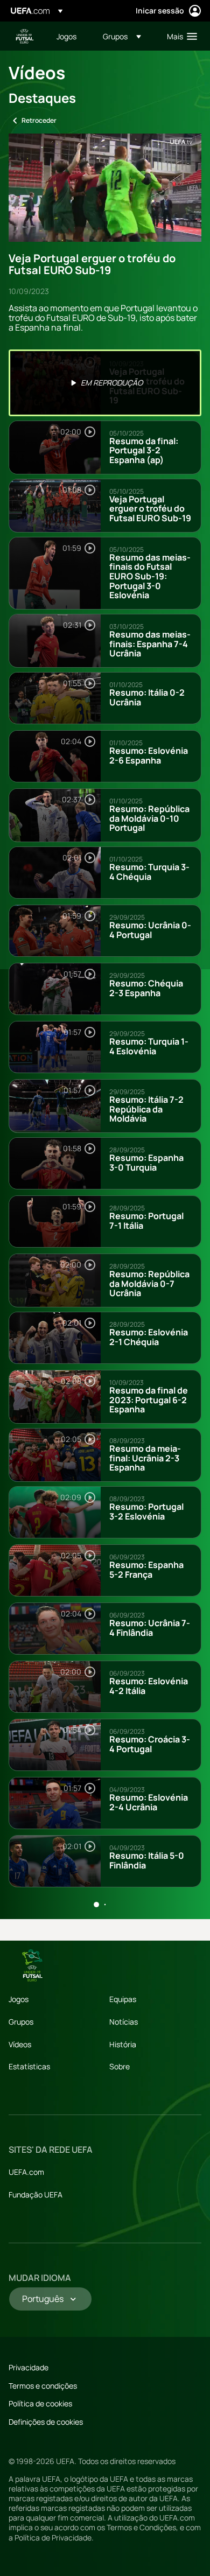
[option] (105, 383)
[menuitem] (71, 36)
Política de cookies (40, 2403)
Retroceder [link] (39, 120)
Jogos (19, 1999)
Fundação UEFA (36, 2194)
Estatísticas (29, 2066)
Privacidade (29, 2367)
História (123, 2044)
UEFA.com (26, 2172)
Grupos (21, 2022)
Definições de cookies (46, 2422)
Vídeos (20, 2044)
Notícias (124, 2022)
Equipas (123, 1999)
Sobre (120, 2066)
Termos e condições (43, 2386)
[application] (105, 188)
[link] (66, 36)
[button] (122, 36)
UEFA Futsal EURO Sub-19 (25, 36)
